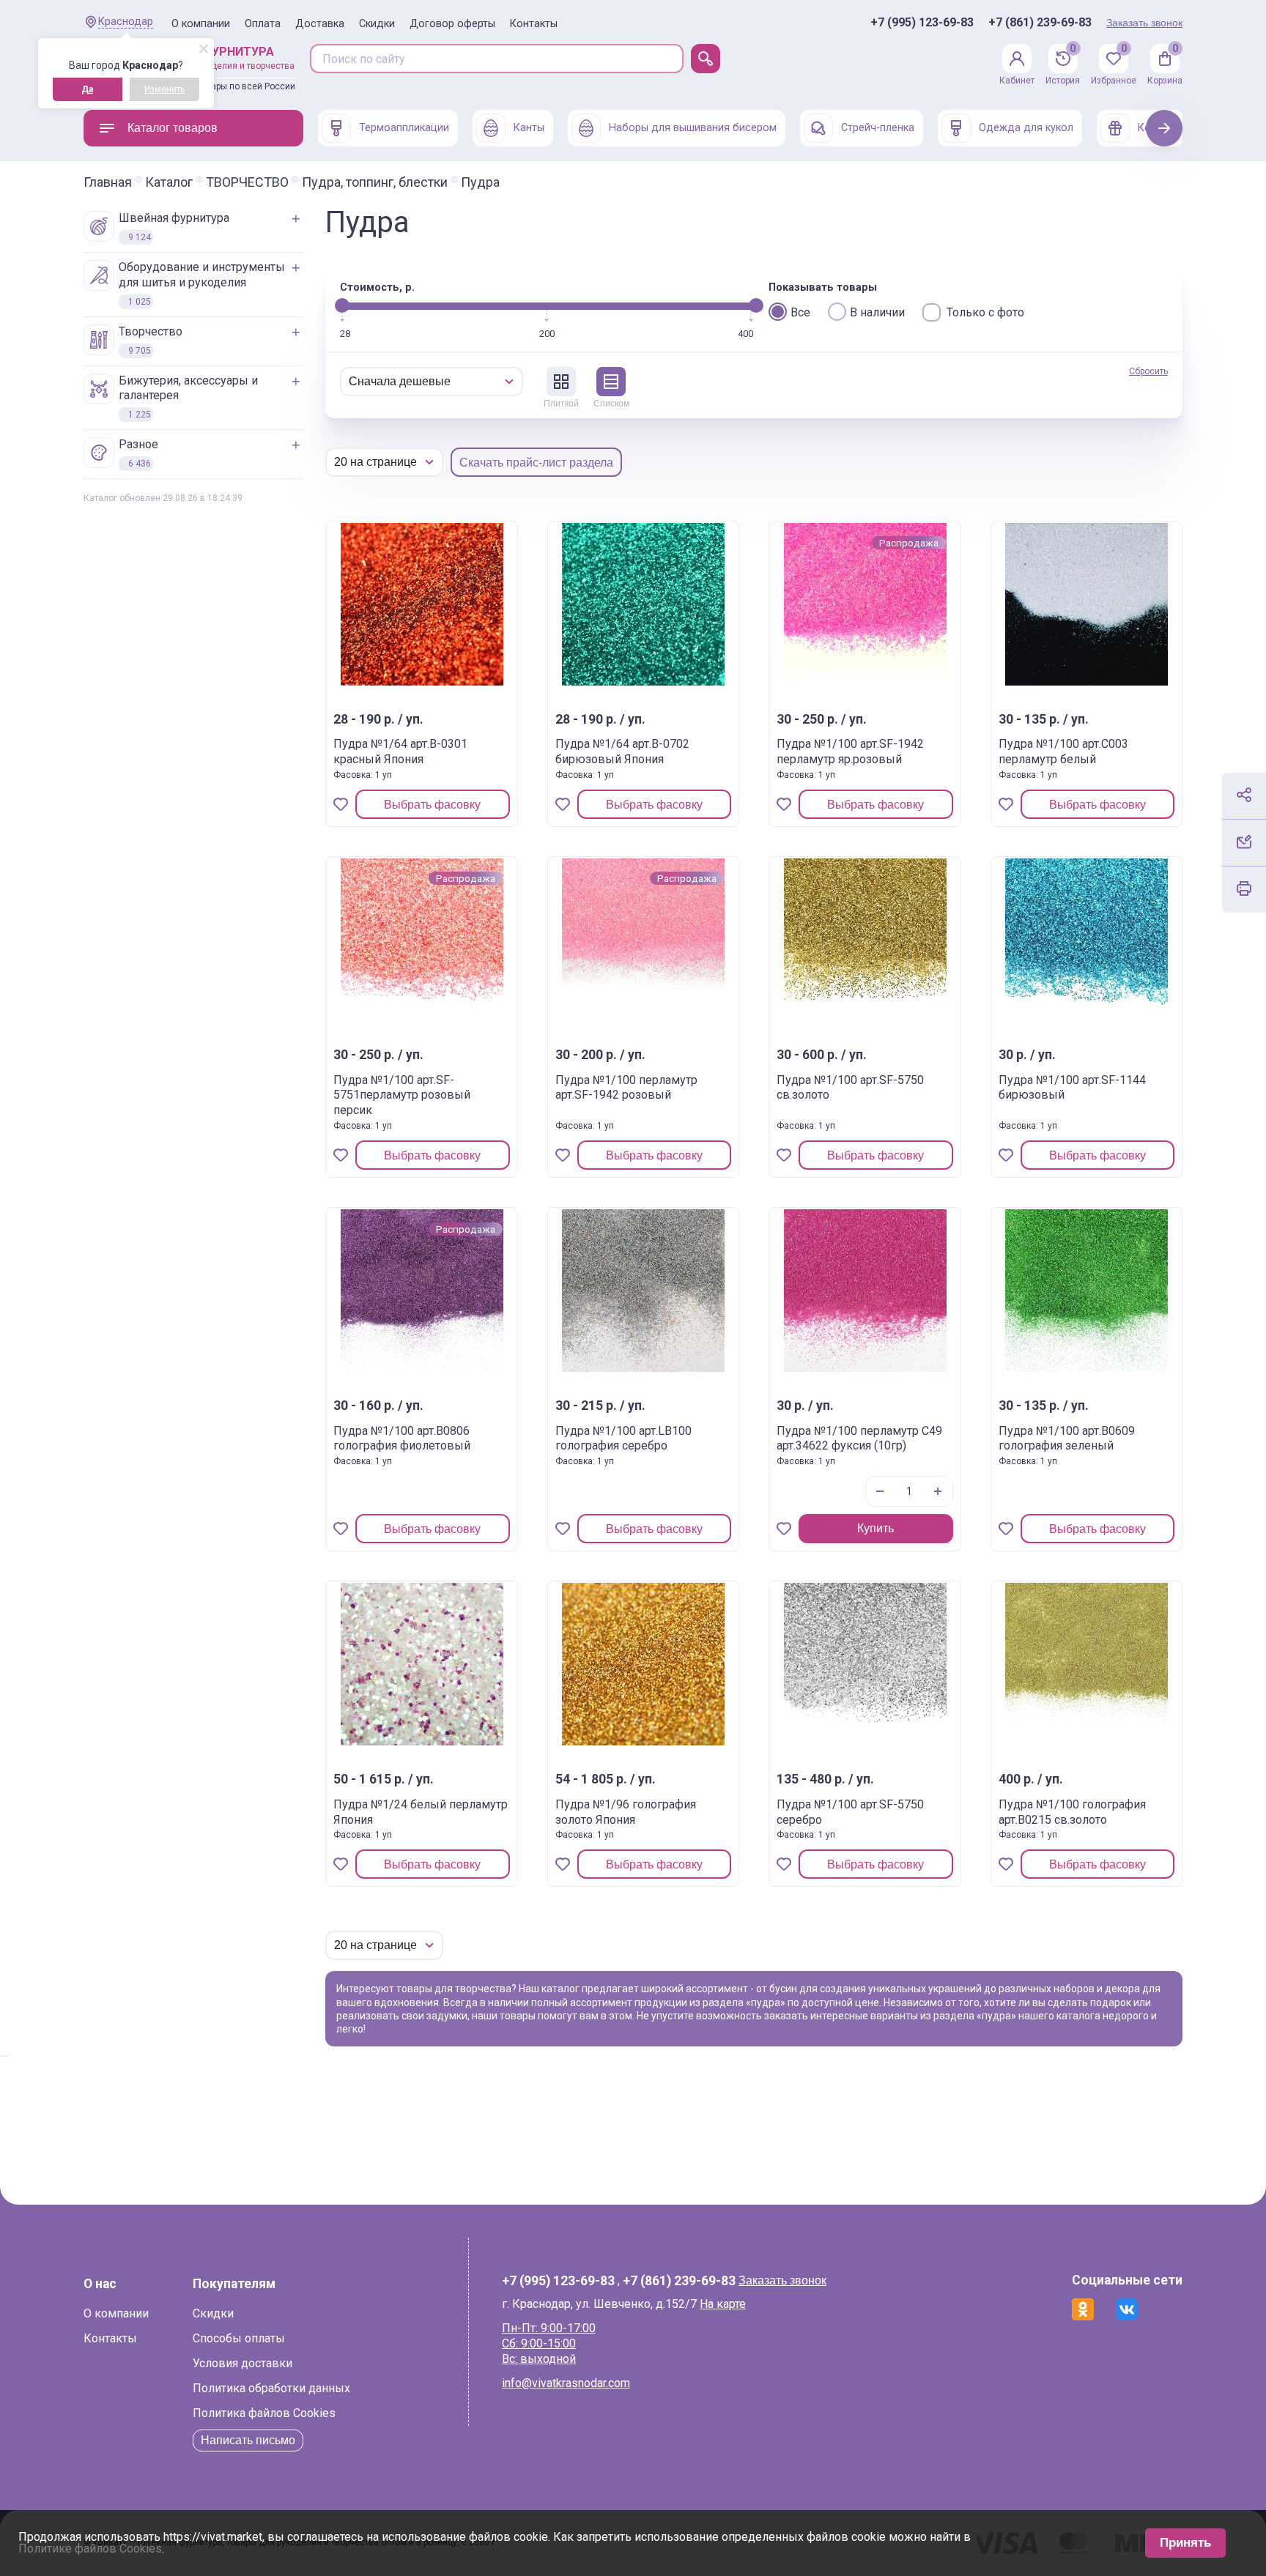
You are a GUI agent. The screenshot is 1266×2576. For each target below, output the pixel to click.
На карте (723, 2304)
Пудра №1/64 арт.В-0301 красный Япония (400, 751)
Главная (108, 182)
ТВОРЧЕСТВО (247, 182)
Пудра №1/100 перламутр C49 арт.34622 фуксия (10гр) (859, 1439)
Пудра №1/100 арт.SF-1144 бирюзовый (1072, 1088)
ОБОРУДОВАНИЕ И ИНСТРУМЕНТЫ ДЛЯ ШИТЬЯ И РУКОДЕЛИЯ (202, 283)
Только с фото (985, 312)
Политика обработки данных (271, 2388)
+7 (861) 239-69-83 (1040, 23)
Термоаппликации (404, 128)
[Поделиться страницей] (1244, 795)
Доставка (320, 24)
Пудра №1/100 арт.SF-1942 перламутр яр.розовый (850, 751)
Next (1165, 128)
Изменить (164, 89)
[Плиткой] (561, 382)
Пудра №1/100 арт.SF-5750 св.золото (850, 1088)
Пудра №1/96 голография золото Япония (626, 1812)
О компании (201, 24)
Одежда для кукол (1026, 128)
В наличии (877, 312)
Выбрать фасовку (432, 805)
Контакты (534, 24)
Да (87, 89)
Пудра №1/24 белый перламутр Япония (421, 1812)
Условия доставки (243, 2363)
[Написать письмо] (1244, 842)
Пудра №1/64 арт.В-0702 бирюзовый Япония (622, 751)
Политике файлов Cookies (90, 2549)
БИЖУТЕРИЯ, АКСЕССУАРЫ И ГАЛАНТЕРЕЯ (188, 397)
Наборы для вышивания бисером (693, 128)
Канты (529, 128)
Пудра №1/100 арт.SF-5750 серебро (850, 1812)
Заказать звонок (1144, 23)
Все (800, 312)
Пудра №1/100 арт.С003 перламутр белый (1063, 751)
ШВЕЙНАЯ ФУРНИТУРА (174, 227)
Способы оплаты (239, 2338)
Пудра (480, 182)
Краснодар (126, 22)
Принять (1185, 2543)
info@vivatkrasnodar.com (566, 2383)
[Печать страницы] (1244, 888)
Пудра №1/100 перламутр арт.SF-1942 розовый (626, 1088)
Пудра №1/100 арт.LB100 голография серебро (623, 1439)
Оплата (263, 24)
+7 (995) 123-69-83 (922, 23)
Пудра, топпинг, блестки (375, 182)
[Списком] (611, 382)
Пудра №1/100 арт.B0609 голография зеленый (1067, 1439)
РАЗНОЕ (138, 453)
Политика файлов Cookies (264, 2413)
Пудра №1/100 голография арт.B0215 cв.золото (1072, 1812)
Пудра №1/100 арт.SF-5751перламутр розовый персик (402, 1095)
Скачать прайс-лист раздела (536, 463)
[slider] (342, 305)
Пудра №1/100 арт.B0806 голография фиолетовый (402, 1439)
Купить (876, 1528)
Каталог (169, 182)
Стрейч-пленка (878, 128)
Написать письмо (248, 2440)
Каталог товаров (173, 128)
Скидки (377, 24)
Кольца (1156, 128)
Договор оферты (452, 24)
